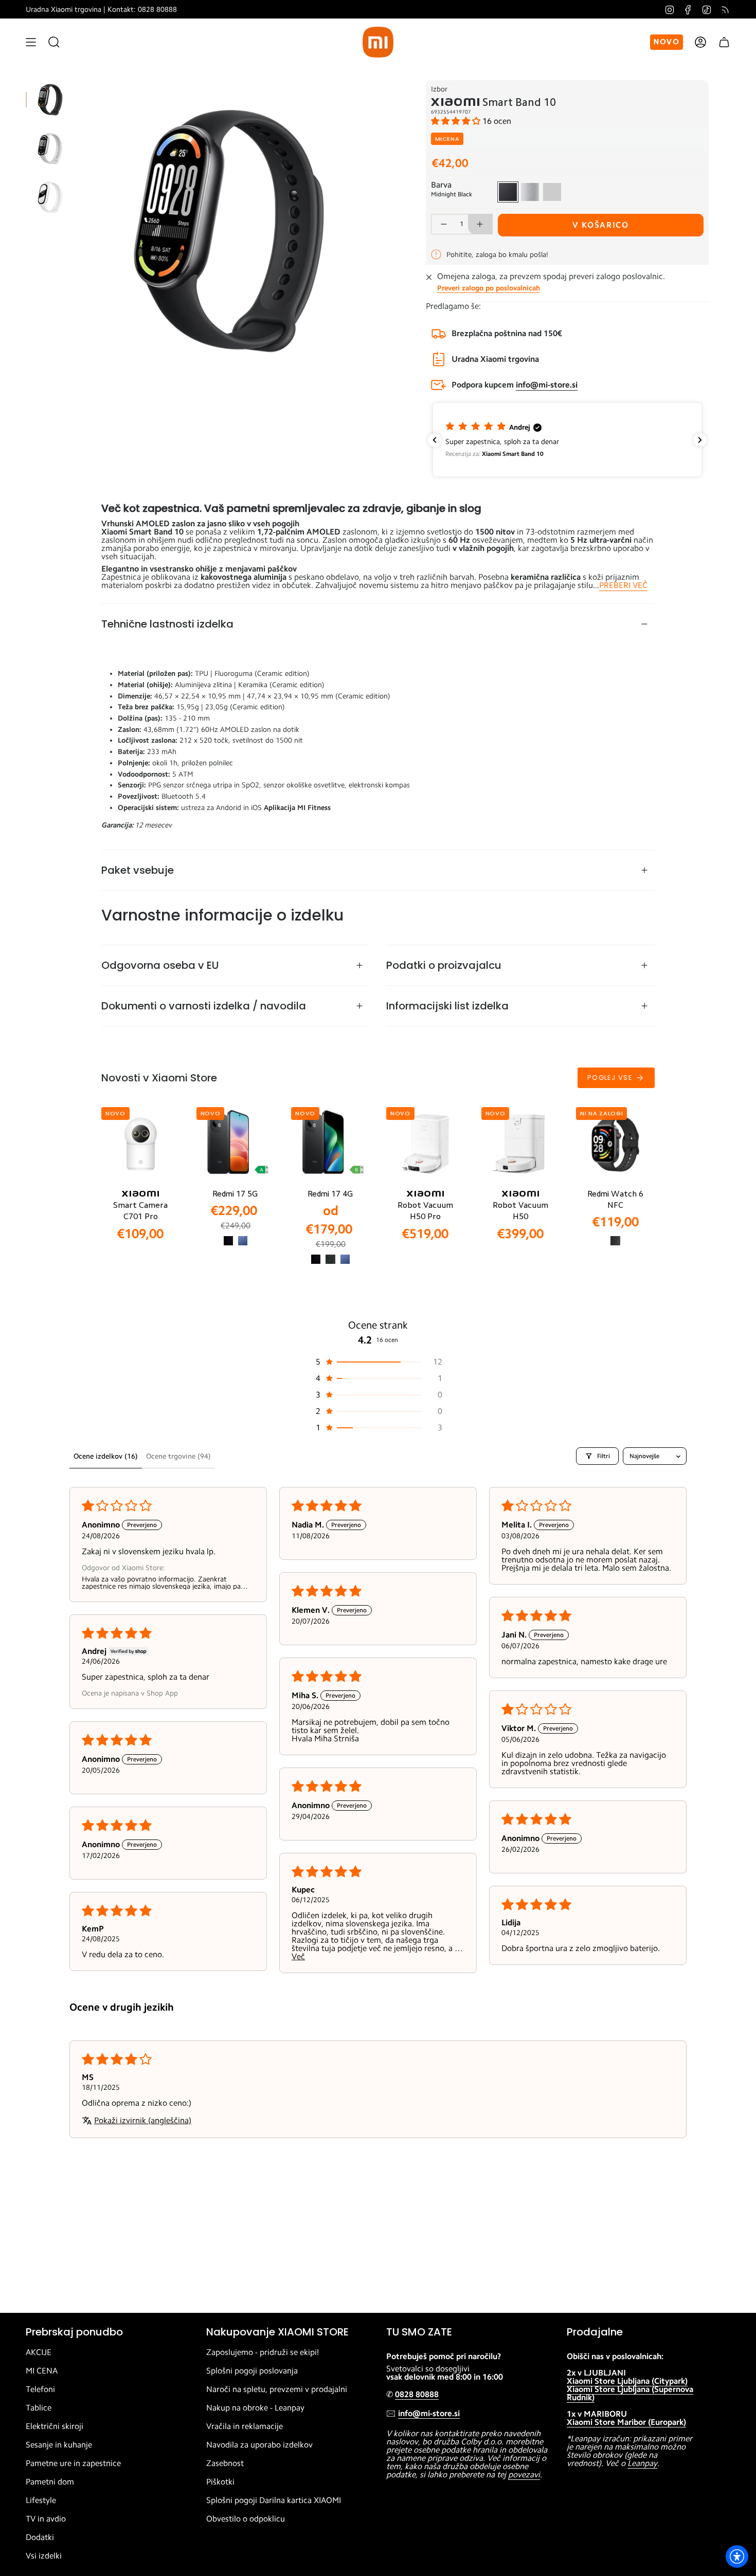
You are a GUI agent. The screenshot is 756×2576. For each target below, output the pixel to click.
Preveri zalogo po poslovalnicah (489, 288)
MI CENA (42, 2371)
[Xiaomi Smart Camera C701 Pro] (141, 1144)
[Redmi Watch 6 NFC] (615, 1144)
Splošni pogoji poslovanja (252, 2371)
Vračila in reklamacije (245, 2426)
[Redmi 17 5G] (236, 1144)
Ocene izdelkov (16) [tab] (106, 1456)
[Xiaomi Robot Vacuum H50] (521, 1144)
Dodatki (40, 2537)
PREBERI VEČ (623, 585)
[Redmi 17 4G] (330, 1144)
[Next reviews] (700, 440)
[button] (457, 121)
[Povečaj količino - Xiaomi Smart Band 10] (480, 224)
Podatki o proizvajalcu (444, 965)
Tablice (39, 2408)
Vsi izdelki (44, 2556)
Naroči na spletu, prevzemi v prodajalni (277, 2389)
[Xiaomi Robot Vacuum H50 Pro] (426, 1144)
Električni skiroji (55, 2426)
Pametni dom (50, 2482)
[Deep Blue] (243, 1241)
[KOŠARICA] (724, 42)
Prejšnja (80, 229)
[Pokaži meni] (31, 42)
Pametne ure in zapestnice (73, 2463)
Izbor (439, 89)
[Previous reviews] (435, 440)
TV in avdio (46, 2519)
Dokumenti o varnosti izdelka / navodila (204, 1006)
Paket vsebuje (138, 870)
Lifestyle (41, 2500)
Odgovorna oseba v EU (160, 965)
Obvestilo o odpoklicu (246, 2519)
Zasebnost (225, 2463)
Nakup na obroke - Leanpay (255, 2408)
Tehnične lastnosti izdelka (167, 624)
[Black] (228, 1241)
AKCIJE (39, 2352)
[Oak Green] (330, 1259)
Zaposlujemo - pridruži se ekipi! (263, 2352)
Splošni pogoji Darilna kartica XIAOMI (274, 2500)
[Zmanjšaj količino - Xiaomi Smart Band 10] (443, 224)
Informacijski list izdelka (447, 1006)
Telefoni (40, 2389)
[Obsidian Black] (615, 1241)
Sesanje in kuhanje (59, 2445)
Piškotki (220, 2482)
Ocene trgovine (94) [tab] (178, 1456)
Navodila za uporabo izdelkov (259, 2445)
